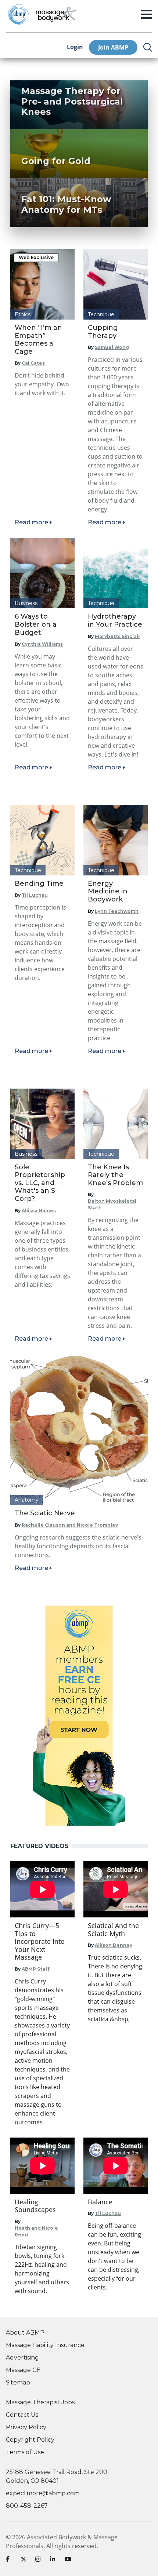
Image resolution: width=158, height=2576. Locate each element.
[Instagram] (40, 2561)
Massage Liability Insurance (45, 2345)
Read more (31, 522)
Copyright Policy (30, 2440)
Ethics (23, 314)
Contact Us (22, 2415)
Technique (101, 314)
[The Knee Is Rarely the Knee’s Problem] (116, 1124)
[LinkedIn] (54, 2561)
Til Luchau (35, 895)
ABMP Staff (36, 1969)
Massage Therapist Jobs (40, 2402)
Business (26, 603)
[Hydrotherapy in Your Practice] (116, 573)
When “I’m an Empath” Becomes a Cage (38, 340)
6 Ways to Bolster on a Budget (36, 624)
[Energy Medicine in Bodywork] (116, 840)
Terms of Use (25, 2452)
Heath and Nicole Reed (36, 2231)
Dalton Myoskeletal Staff (112, 1204)
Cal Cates (33, 363)
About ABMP (25, 2333)
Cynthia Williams (42, 644)
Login (75, 47)
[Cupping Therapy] (116, 284)
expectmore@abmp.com (43, 2493)
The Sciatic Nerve (45, 1513)
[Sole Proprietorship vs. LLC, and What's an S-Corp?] (42, 1124)
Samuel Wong (112, 347)
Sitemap (18, 2382)
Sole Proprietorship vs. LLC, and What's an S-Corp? (40, 1183)
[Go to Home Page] (56, 14)
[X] (25, 2561)
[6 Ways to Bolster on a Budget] (42, 573)
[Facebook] (10, 2561)
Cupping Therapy (103, 332)
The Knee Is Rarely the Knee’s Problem (115, 1175)
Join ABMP (113, 47)
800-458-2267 (27, 2506)
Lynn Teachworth (117, 911)
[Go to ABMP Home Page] (18, 14)
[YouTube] (69, 2561)
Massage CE (23, 2370)
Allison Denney (114, 1945)
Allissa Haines (39, 1211)
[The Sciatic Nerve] (79, 1430)
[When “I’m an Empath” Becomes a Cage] (42, 284)
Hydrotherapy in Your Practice (115, 620)
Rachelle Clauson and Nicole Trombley (70, 1525)
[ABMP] (79, 1716)
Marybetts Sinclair (118, 636)
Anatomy (27, 1500)
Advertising (22, 2358)
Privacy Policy (26, 2427)
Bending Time (39, 883)
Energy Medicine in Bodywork (108, 891)
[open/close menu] (147, 14)
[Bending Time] (42, 840)
